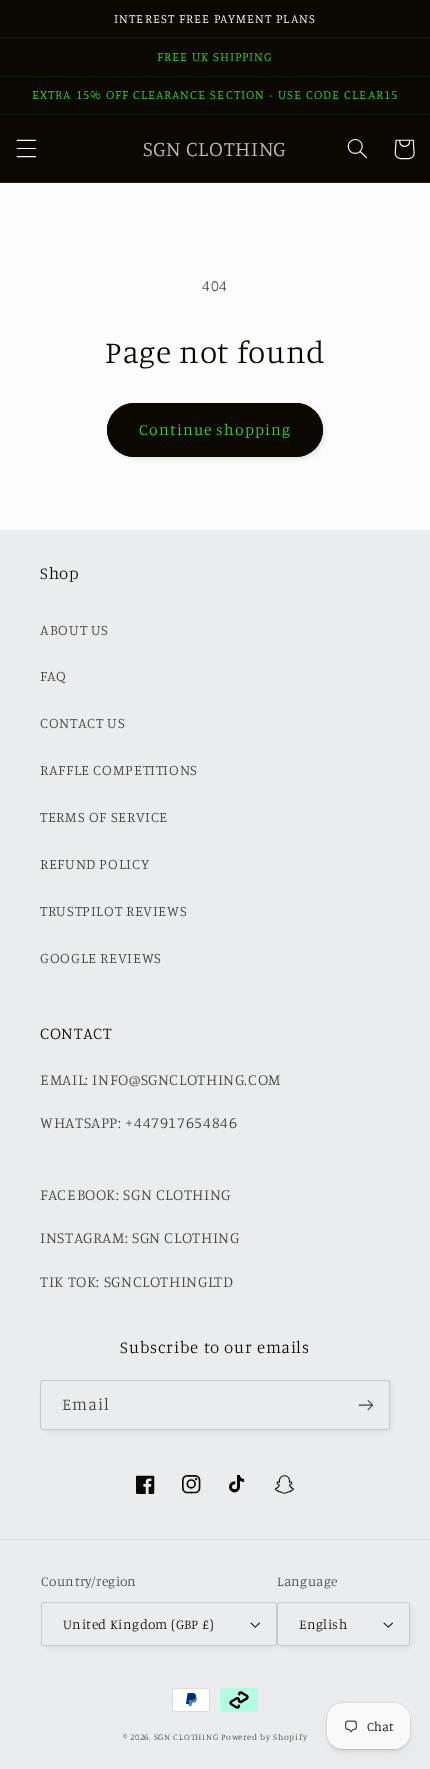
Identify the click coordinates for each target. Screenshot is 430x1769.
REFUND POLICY (94, 863)
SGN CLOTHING (186, 1736)
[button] (26, 149)
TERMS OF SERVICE (104, 816)
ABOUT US (74, 629)
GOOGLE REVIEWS (101, 957)
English (323, 1624)
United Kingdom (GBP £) (138, 1624)
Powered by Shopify (264, 1736)
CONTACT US (82, 722)
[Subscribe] (366, 1404)
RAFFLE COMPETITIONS (119, 769)
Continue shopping (215, 429)
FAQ (53, 675)
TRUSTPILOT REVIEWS (113, 910)
